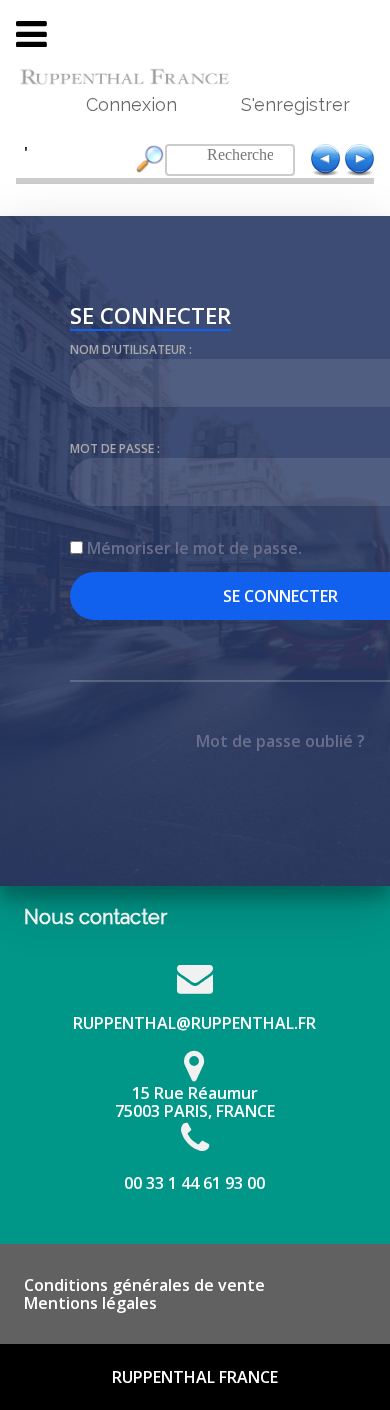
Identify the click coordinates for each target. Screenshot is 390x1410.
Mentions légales (90, 1303)
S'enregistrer (295, 104)
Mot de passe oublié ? (280, 741)
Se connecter (150, 318)
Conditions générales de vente (144, 1285)
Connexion (131, 104)
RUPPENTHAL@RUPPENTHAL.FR (194, 1023)
